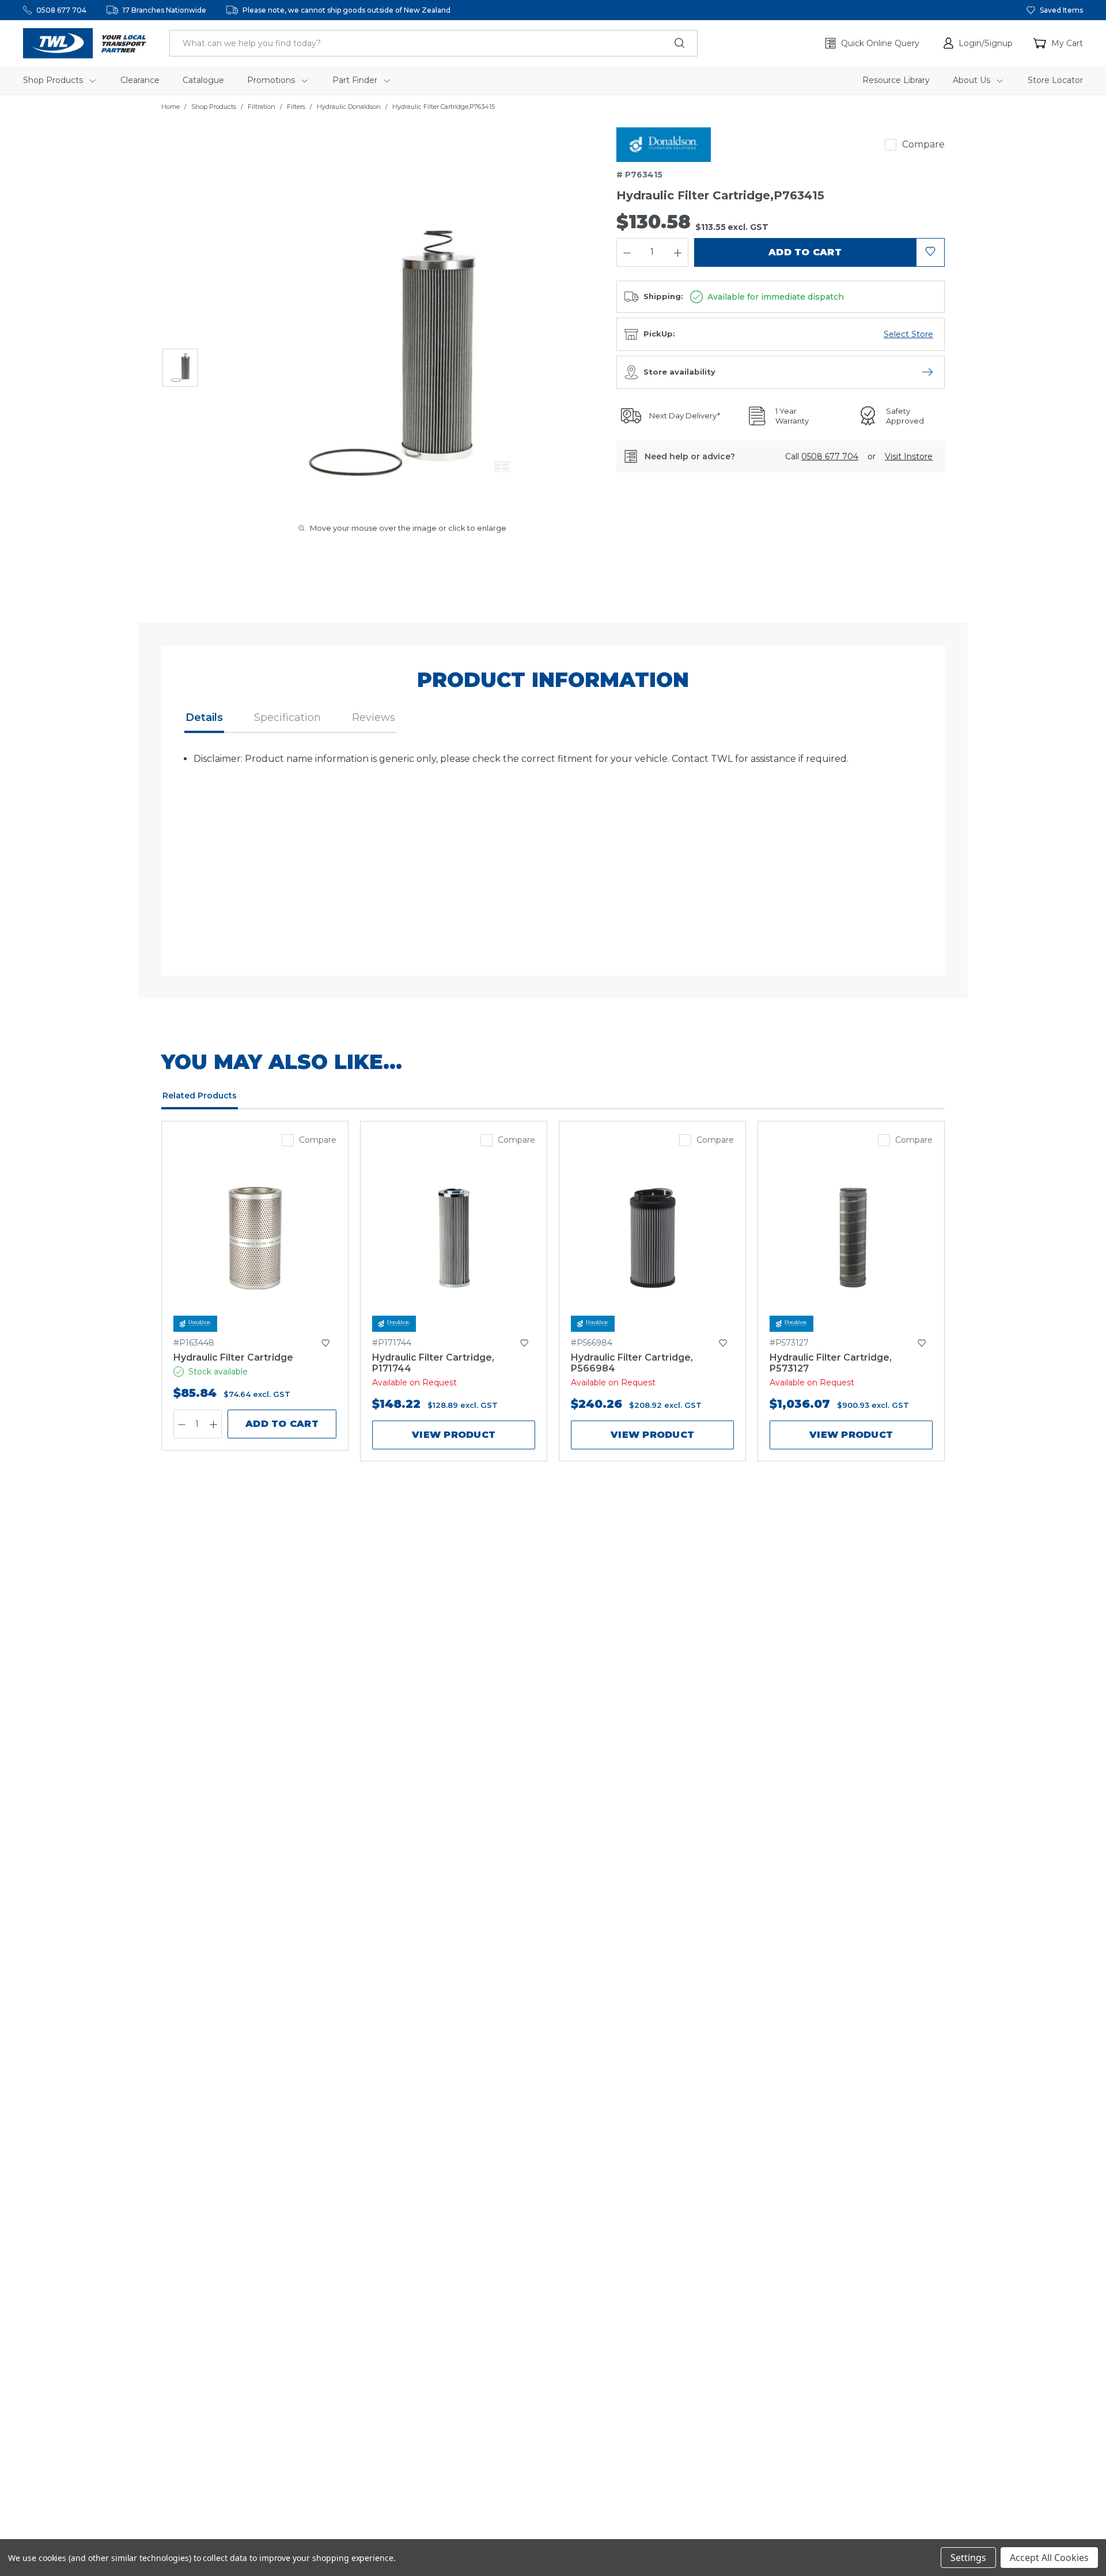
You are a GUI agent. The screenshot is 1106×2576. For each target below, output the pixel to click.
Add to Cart (282, 1424)
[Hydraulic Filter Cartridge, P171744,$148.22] (454, 1238)
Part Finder (356, 80)
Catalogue (203, 80)
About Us (973, 80)
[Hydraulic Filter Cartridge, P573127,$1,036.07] (851, 1238)
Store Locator (1055, 80)
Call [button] (822, 456)
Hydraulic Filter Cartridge (233, 1357)
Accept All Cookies (1049, 2558)
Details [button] (204, 717)
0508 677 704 (61, 10)
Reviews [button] (374, 717)
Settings (968, 2558)
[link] (664, 145)
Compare (923, 144)
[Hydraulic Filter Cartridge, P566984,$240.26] (652, 1238)
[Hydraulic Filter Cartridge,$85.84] (255, 1238)
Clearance (140, 80)
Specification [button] (287, 717)
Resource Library (896, 80)
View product (454, 1435)
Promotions (272, 80)
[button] (978, 43)
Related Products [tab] (200, 1096)
